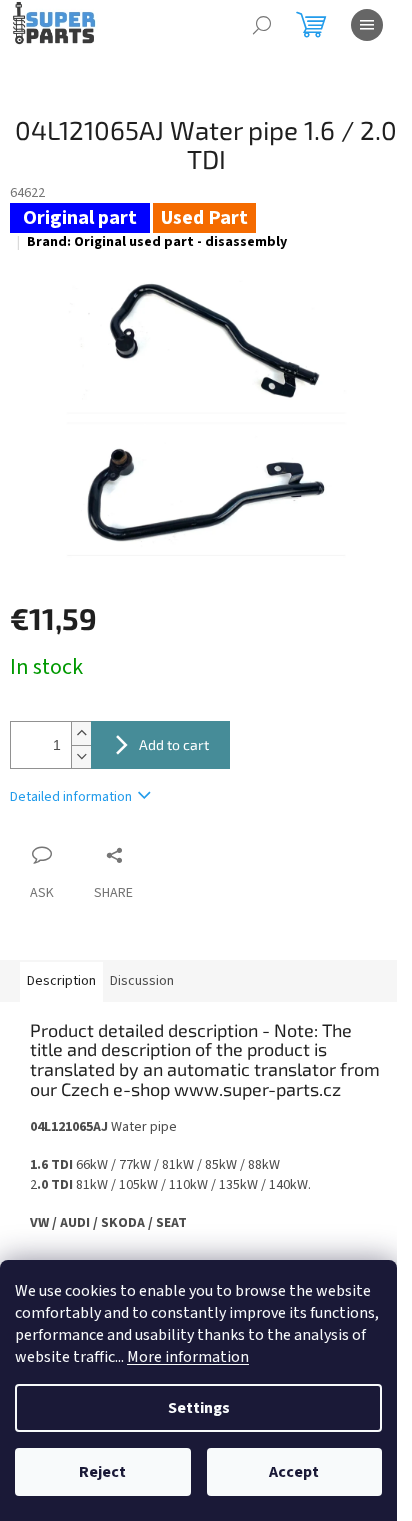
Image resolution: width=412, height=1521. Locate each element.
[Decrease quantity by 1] (81, 756)
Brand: (157, 242)
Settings (199, 1408)
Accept (294, 1472)
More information (188, 1357)
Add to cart (174, 744)
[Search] (262, 25)
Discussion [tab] (142, 981)
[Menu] (367, 25)
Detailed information (71, 797)
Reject (102, 1472)
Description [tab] (61, 981)
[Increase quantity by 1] (81, 733)
